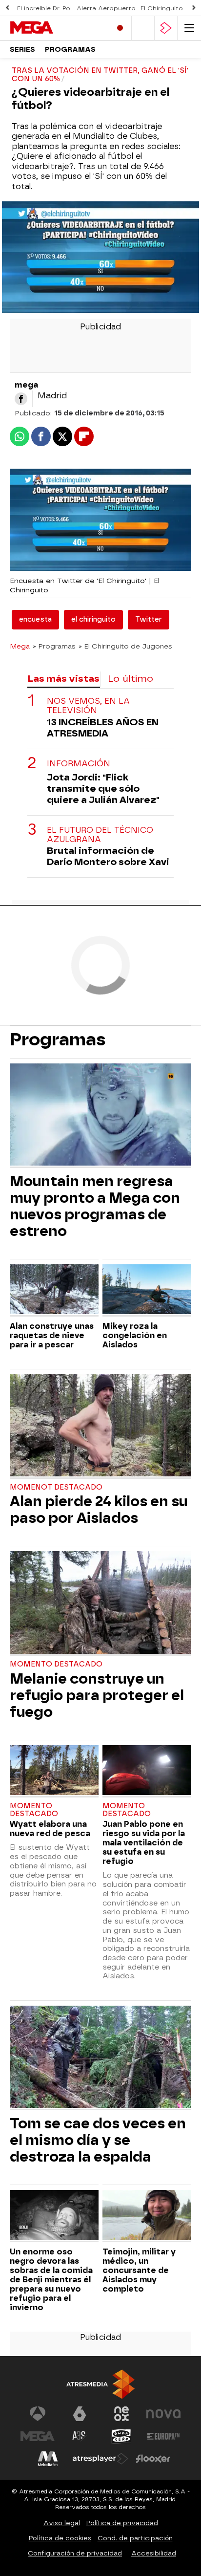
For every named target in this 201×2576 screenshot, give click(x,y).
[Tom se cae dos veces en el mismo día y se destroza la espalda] (100, 2058)
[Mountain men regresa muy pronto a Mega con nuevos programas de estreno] (100, 1116)
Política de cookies (60, 2538)
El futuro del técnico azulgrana (100, 835)
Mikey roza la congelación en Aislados (135, 1335)
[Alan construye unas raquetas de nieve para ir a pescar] (54, 1290)
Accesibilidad (154, 2553)
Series (22, 50)
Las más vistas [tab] (63, 679)
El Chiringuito (162, 8)
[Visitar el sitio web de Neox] (121, 2414)
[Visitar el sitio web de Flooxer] (153, 2459)
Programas (70, 50)
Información (79, 764)
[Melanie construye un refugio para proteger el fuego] (100, 1603)
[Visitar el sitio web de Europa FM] (163, 2436)
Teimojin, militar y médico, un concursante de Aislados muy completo (139, 2270)
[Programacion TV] (143, 28)
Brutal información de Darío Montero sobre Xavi (108, 856)
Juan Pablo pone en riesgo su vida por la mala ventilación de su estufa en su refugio (144, 1843)
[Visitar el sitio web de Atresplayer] (100, 2459)
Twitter (149, 619)
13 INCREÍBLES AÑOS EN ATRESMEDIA (103, 728)
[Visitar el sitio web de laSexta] (80, 2414)
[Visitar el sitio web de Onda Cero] (121, 2436)
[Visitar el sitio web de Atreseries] (80, 2436)
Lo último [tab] (131, 679)
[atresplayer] (166, 28)
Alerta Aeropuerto (106, 8)
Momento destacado (56, 1664)
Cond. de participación (135, 2538)
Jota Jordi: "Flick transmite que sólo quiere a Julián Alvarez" (103, 789)
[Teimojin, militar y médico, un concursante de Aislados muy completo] (147, 2216)
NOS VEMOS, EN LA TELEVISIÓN (88, 706)
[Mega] (51, 28)
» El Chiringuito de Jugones (125, 646)
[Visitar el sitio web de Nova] (163, 2414)
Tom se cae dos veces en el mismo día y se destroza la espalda (98, 2140)
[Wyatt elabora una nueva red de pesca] (54, 1771)
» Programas (54, 646)
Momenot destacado (56, 1487)
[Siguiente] (194, 8)
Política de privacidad (122, 2523)
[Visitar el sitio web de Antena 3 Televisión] (38, 2414)
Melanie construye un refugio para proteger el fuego (97, 1695)
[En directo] (120, 28)
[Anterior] (7, 8)
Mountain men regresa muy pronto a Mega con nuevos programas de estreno (95, 1206)
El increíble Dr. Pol (44, 8)
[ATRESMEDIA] (100, 2384)
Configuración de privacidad (75, 2553)
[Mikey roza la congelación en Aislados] (147, 1290)
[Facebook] (21, 399)
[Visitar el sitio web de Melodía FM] (48, 2459)
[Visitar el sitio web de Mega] (38, 2436)
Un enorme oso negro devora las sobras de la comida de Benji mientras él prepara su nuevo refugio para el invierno (51, 2280)
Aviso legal (62, 2523)
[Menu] (189, 28)
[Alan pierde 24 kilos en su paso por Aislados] (100, 1427)
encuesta (35, 619)
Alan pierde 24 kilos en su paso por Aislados (99, 1510)
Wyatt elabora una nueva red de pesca (50, 1829)
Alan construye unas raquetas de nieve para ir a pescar (52, 1335)
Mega (20, 646)
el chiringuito (93, 619)
